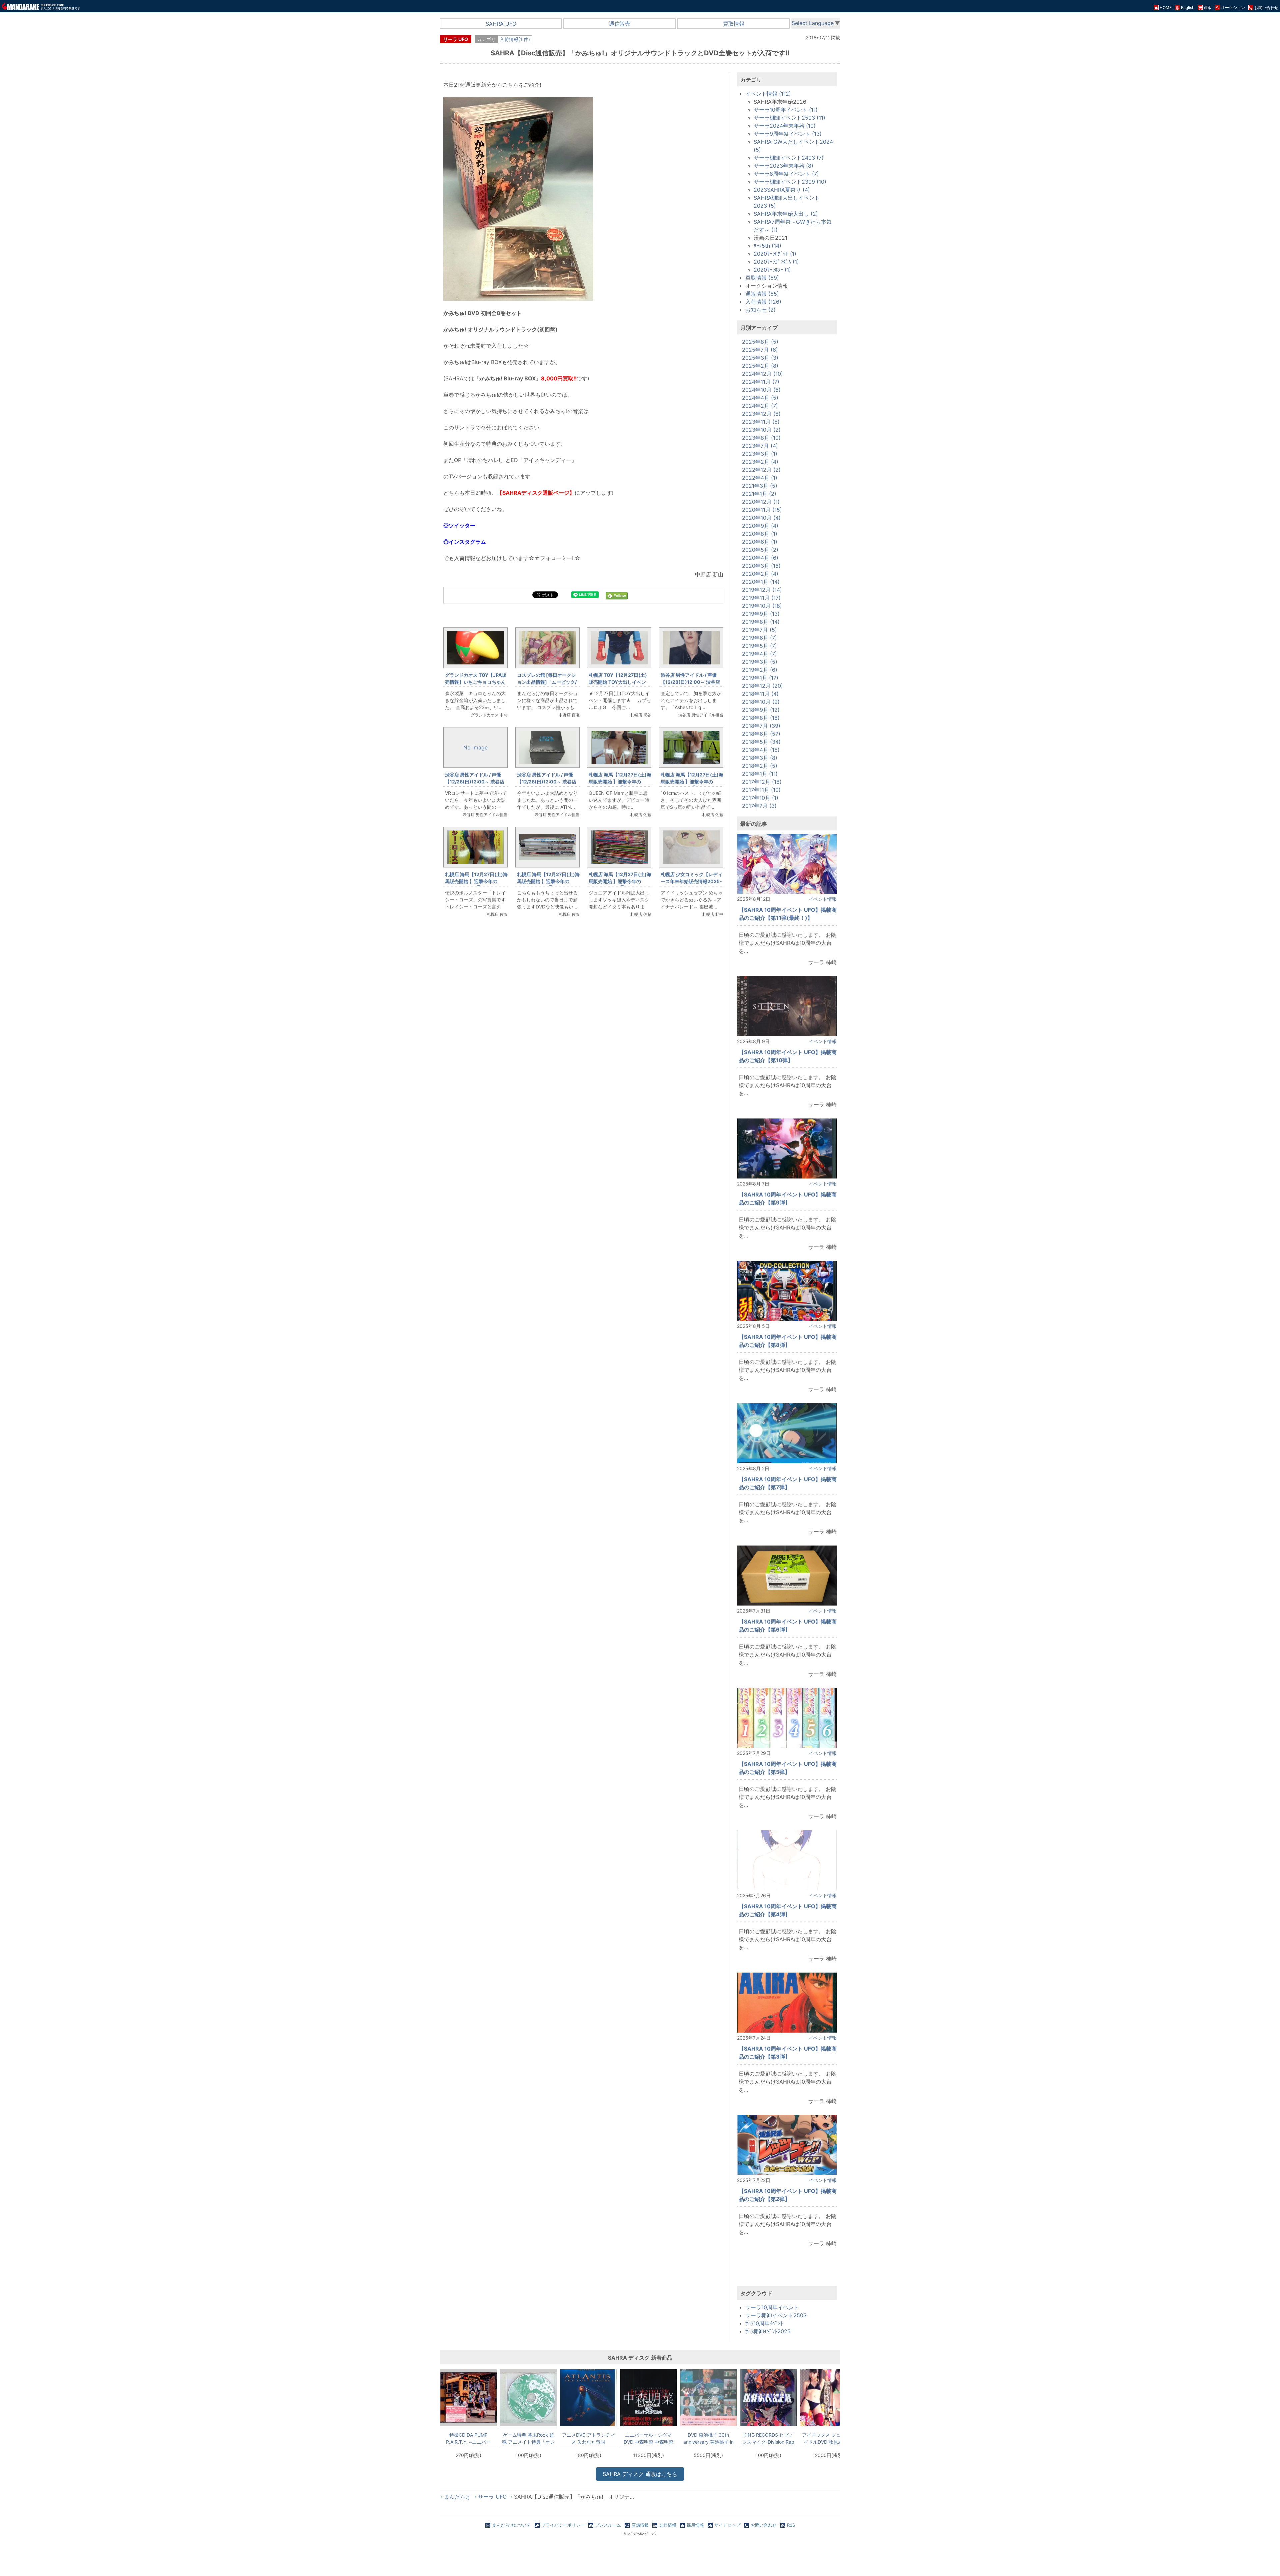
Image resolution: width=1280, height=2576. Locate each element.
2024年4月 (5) (760, 398)
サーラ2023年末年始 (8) (783, 166)
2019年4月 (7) (759, 654)
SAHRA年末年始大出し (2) (786, 214)
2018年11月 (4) (760, 694)
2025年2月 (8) (760, 366)
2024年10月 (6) (761, 390)
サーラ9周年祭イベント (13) (788, 134)
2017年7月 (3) (759, 806)
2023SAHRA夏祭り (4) (782, 190)
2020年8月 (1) (760, 534)
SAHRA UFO (501, 24)
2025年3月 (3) (760, 358)
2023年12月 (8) (761, 414)
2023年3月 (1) (760, 454)
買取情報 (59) (762, 278)
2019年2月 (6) (760, 670)
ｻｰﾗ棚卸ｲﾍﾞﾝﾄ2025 (768, 2331)
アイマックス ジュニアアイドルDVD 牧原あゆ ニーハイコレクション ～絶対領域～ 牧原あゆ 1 (828, 2438)
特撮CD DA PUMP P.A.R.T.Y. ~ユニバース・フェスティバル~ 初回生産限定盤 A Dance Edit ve (468, 2438)
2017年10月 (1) (760, 798)
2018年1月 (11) (760, 774)
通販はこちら (640, 2474)
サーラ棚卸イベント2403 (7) (789, 158)
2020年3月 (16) (761, 566)
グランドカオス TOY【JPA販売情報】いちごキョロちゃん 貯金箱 (478, 682)
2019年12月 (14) (762, 590)
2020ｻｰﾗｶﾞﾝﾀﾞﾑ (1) (776, 262)
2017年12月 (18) (762, 782)
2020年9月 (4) (760, 526)
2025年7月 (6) (760, 350)
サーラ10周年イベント (772, 2307)
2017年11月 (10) (761, 790)
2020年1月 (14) (761, 582)
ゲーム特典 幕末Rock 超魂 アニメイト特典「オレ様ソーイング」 (528, 2438)
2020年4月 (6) (760, 558)
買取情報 (734, 24)
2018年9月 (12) (761, 710)
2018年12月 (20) (762, 686)
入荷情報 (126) (763, 302)
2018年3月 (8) (760, 758)
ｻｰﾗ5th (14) (767, 246)
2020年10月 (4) (761, 518)
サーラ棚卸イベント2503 (776, 2315)
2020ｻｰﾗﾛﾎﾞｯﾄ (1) (775, 254)
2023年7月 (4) (760, 446)
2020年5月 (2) (760, 550)
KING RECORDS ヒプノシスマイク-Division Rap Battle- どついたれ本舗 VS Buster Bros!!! (768, 2438)
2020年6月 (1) (760, 542)
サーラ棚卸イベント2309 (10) (790, 182)
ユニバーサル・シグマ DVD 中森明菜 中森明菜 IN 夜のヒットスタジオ (648, 2438)
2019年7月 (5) (759, 630)
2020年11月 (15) (762, 510)
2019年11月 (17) (761, 598)
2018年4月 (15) (761, 750)
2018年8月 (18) (761, 718)
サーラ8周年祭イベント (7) (786, 174)
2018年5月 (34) (761, 742)
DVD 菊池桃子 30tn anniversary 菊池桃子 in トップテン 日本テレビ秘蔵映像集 (708, 2438)
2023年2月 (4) (760, 462)
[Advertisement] (583, 1034)
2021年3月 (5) (760, 486)
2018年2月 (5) (760, 766)
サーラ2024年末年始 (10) (785, 126)
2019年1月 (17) (760, 678)
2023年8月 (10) (761, 438)
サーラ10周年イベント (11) (786, 110)
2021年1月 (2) (759, 494)
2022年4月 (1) (760, 478)
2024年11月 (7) (761, 382)
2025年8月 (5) (760, 342)
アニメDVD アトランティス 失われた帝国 (588, 2438)
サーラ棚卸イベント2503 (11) (789, 118)
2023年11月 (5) (761, 422)
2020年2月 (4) (760, 574)
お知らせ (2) (760, 310)
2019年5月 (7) (759, 646)
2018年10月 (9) (761, 702)
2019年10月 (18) (762, 606)
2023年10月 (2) (761, 430)
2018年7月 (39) (761, 726)
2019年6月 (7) (759, 638)
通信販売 (620, 24)
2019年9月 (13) (761, 614)
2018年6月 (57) (761, 734)
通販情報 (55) (762, 294)
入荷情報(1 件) (515, 39)
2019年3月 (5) (760, 662)
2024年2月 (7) (760, 406)
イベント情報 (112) (768, 94)
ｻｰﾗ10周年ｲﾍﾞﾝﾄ (764, 2323)
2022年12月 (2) (761, 470)
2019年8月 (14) (761, 622)
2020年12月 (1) (761, 502)
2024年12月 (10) (762, 374)
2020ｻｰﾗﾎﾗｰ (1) (772, 270)
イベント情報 (823, 899)
